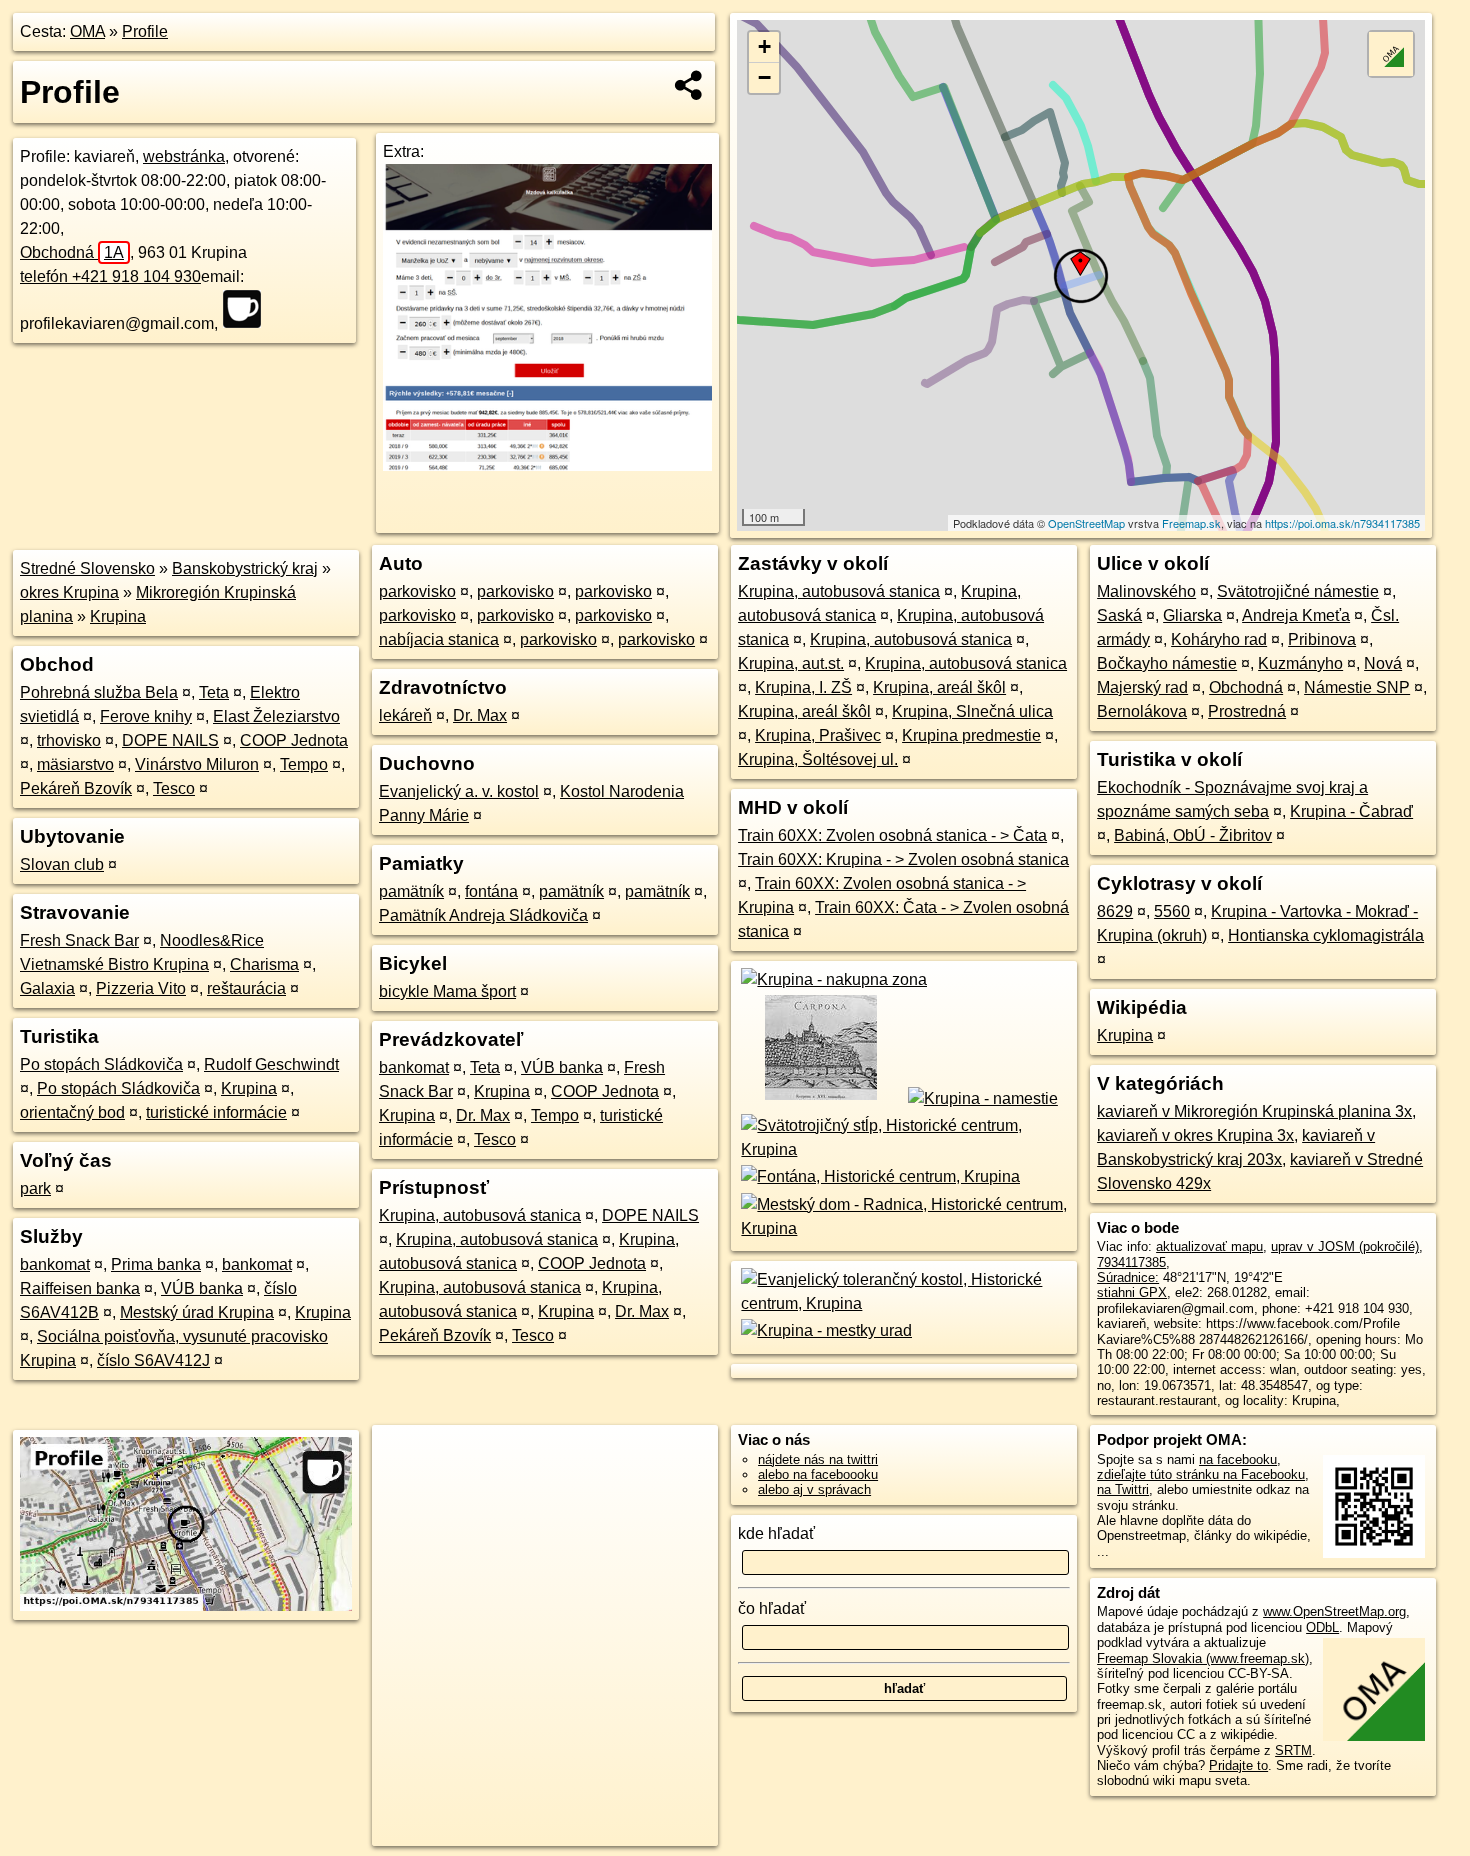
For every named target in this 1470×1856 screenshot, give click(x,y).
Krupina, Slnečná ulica (972, 711)
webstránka (184, 156)
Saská (1119, 615)
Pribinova (1322, 639)
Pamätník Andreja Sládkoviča (483, 915)
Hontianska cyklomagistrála (1326, 935)
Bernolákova (1142, 711)
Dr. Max (480, 715)
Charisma (264, 964)
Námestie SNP (1357, 687)
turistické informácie (216, 1112)
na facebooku (1238, 1459)
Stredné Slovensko (87, 568)
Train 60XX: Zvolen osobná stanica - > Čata (892, 835)
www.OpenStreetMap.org (1334, 1611)
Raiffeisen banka (80, 1288)
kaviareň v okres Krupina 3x (1195, 1135)
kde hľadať (776, 1533)
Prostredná (1247, 711)
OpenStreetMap (1086, 523)
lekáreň (405, 715)
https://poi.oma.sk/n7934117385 (1342, 523)
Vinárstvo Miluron (197, 764)
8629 (1115, 911)
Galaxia (47, 988)
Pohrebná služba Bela (99, 692)
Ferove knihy (146, 716)
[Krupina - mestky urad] (825, 1330)
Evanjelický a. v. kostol (459, 791)
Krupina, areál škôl (939, 687)
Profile (145, 31)
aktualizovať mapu (1209, 1246)
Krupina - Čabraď (1351, 811)
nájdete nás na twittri (818, 1459)
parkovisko (417, 591)
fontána (491, 891)
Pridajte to (1238, 1765)
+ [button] (764, 46)
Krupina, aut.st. (791, 663)
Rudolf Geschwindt (271, 1064)
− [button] (764, 77)
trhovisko (69, 740)
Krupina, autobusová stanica (480, 1215)
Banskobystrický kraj (245, 568)
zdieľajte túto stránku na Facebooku (1201, 1474)
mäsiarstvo (75, 764)
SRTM (1293, 1750)
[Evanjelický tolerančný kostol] (904, 1303)
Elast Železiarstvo (276, 716)
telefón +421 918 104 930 (110, 276)
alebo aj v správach (814, 1489)
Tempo (304, 764)
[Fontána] (879, 1176)
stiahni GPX (1132, 1292)
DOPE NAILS (170, 740)
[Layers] (1391, 54)
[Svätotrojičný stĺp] (904, 1149)
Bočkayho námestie (1167, 663)
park (35, 1188)
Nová (1383, 663)
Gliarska (1192, 615)
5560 (1172, 911)
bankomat (55, 1264)
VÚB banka (202, 1288)
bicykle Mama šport (447, 991)
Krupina (118, 616)
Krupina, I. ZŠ (803, 687)
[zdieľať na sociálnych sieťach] (689, 85)
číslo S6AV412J (153, 1360)
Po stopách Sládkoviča (101, 1064)
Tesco (174, 788)
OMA (87, 31)
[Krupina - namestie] (981, 1098)
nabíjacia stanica (439, 639)
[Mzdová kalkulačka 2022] (547, 465)
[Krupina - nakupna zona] (832, 979)
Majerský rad (1142, 687)
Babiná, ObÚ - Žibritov (1193, 835)
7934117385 (1131, 1262)
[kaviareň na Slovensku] (248, 309)
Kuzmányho (1300, 663)
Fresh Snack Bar (79, 940)
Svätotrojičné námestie (1298, 591)
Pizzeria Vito (141, 988)
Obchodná (72, 252)
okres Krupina (69, 592)
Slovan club (62, 864)
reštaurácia (246, 988)
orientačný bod (72, 1112)
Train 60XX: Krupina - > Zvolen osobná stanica (903, 859)
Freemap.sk (1191, 523)
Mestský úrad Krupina (197, 1312)
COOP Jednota (294, 740)
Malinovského (1146, 591)
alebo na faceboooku (818, 1474)
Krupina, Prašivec (818, 735)
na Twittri (1123, 1489)
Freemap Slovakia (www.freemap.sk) (1203, 1658)
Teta (214, 692)
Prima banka (156, 1264)
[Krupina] (819, 1098)
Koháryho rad (1219, 639)
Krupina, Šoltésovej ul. (818, 759)
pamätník (411, 891)
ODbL (1322, 1627)
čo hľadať (772, 1608)
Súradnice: (1128, 1277)
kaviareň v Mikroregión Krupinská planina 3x (1254, 1111)
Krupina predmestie (971, 735)
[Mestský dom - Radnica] (904, 1228)
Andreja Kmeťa (1296, 615)
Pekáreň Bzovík (76, 788)
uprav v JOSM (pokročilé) (1345, 1246)
